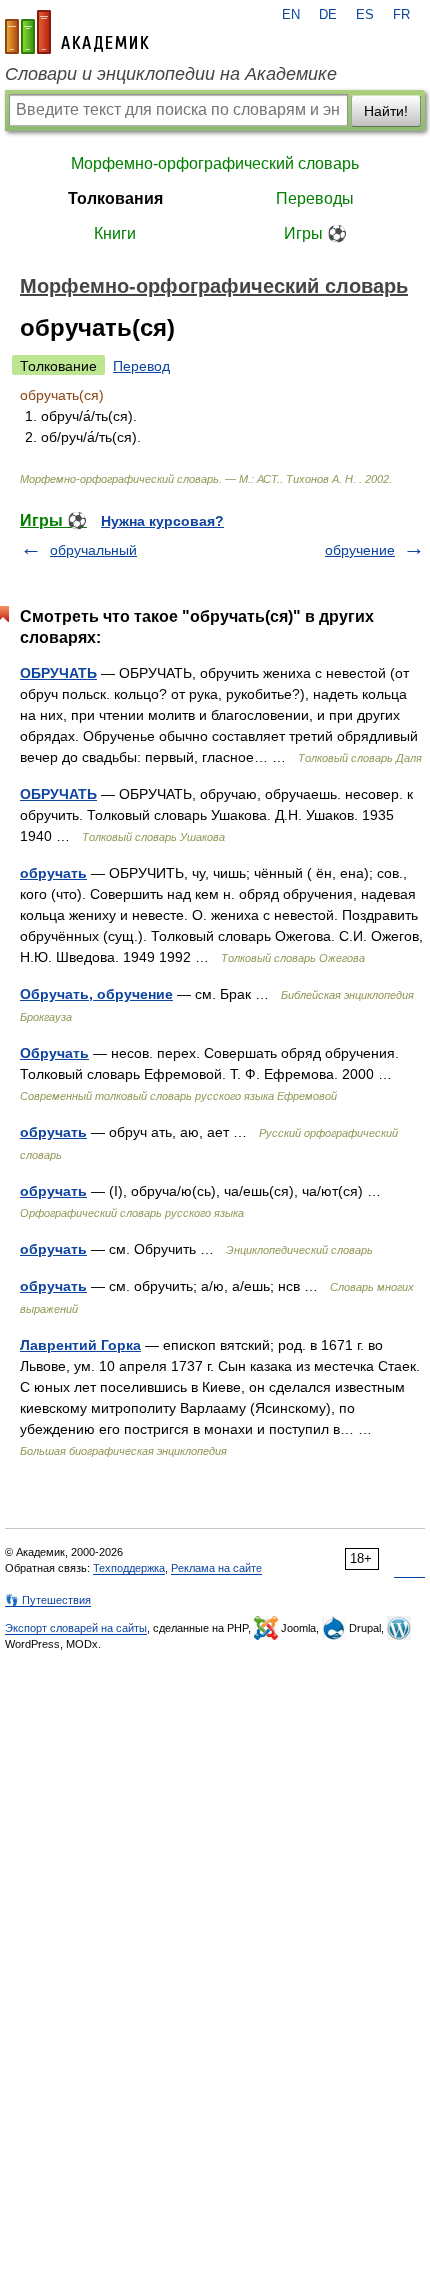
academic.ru (77, 32)
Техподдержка (129, 1568)
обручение (360, 550)
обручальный (93, 550)
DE (328, 15)
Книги (115, 233)
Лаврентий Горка (80, 1345)
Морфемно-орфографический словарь (215, 163)
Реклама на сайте (216, 1568)
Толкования (115, 198)
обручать (53, 873)
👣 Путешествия (48, 1600)
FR (401, 15)
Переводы (315, 198)
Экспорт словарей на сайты (76, 1628)
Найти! (386, 111)
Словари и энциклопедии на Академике (171, 74)
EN (291, 15)
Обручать (54, 1053)
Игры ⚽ (315, 233)
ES (365, 15)
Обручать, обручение (96, 994)
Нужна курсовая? (162, 521)
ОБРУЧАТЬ (58, 673)
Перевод (141, 366)
